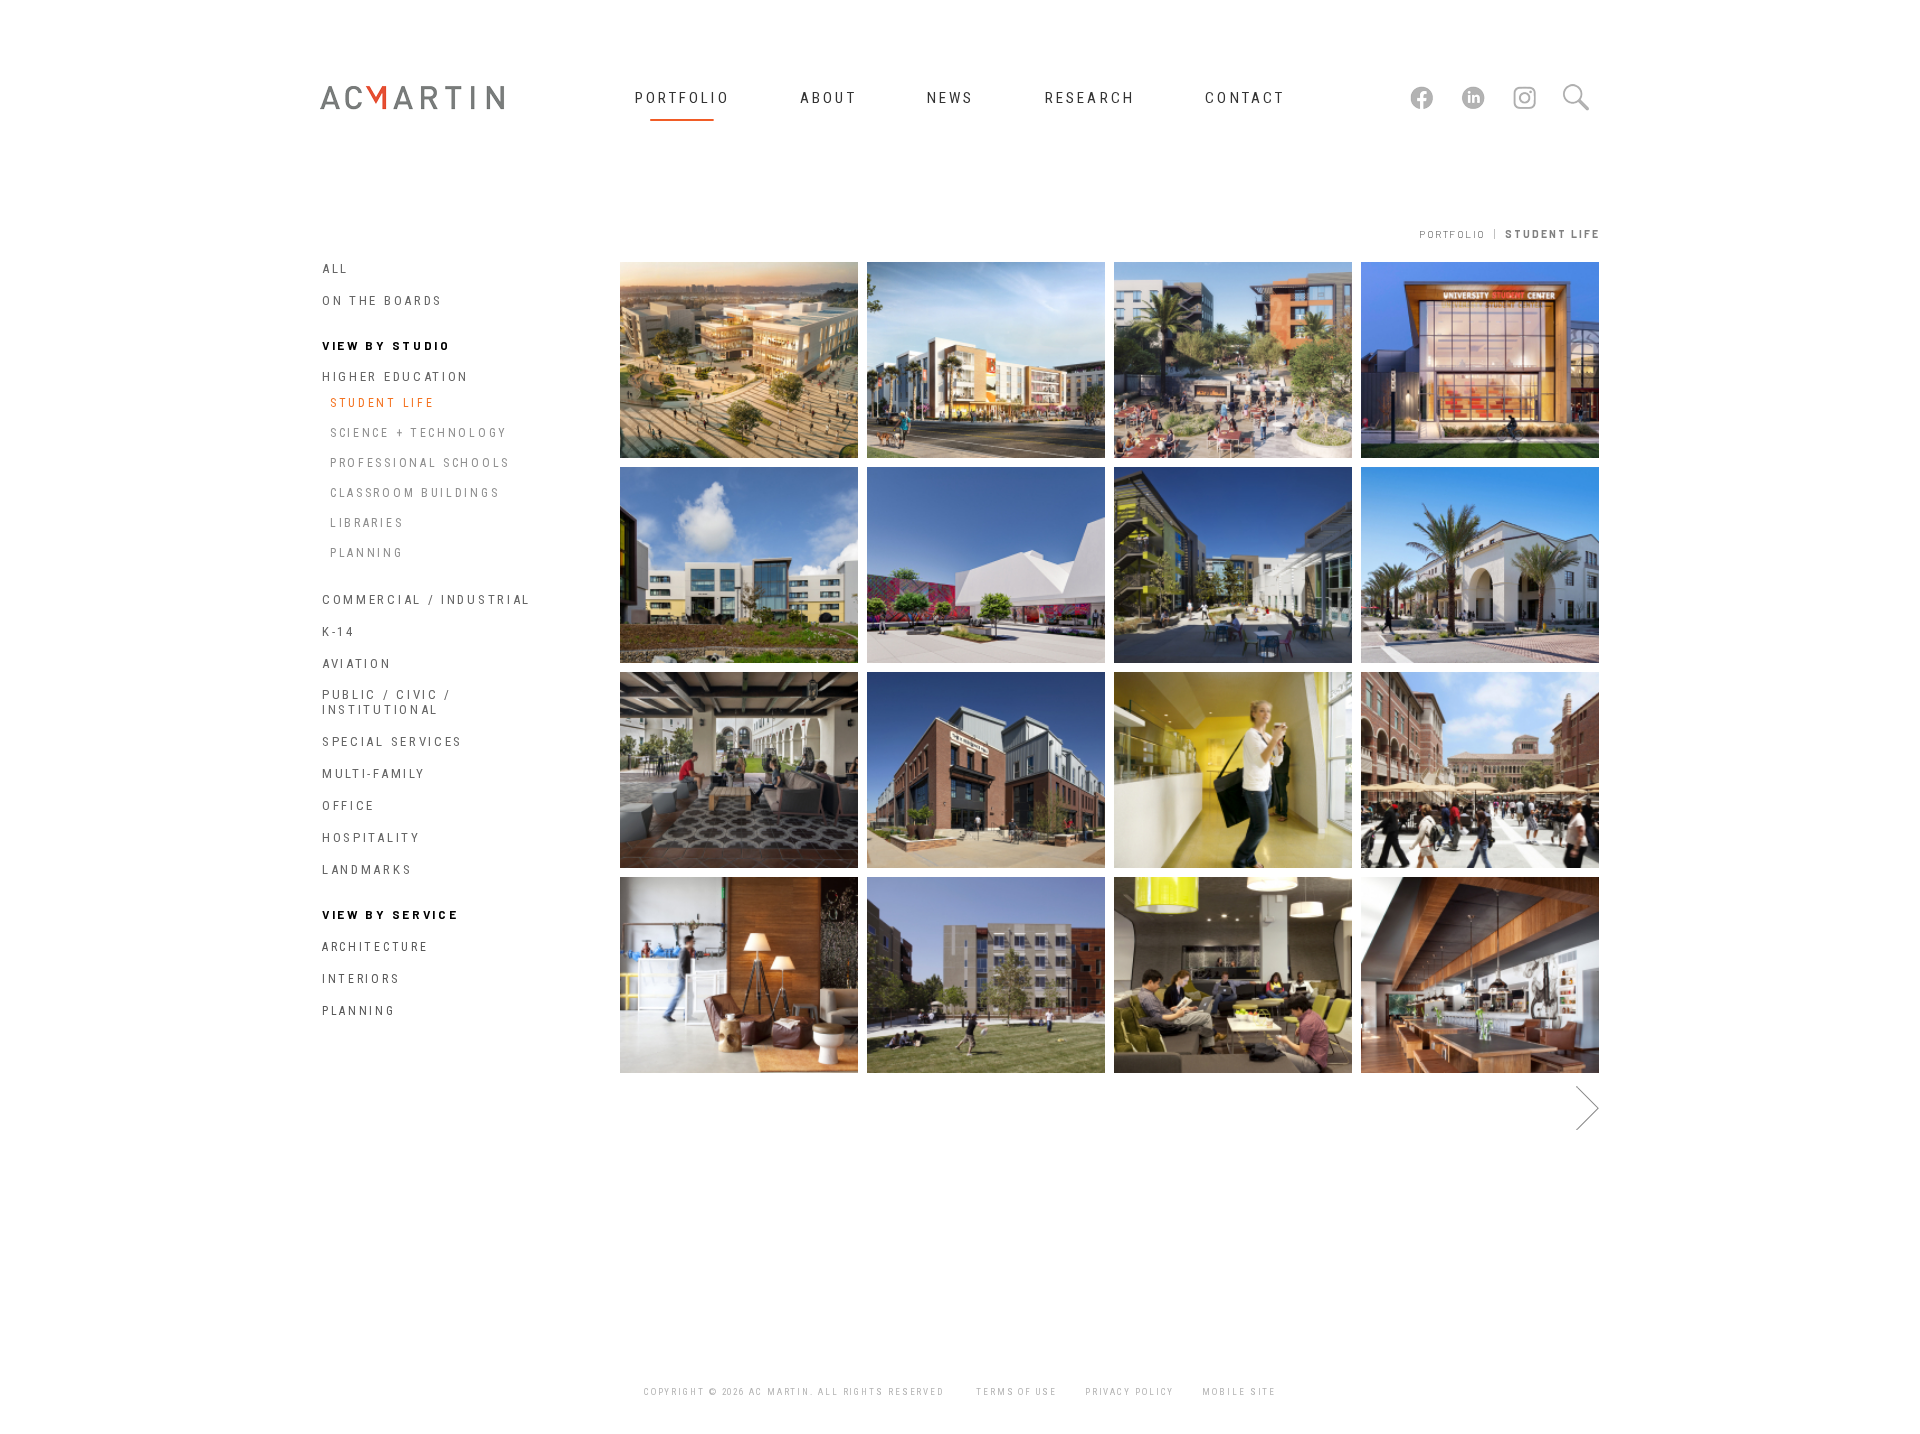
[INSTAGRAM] (1527, 107)
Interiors (360, 979)
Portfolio (1452, 234)
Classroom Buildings (414, 493)
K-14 (338, 631)
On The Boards (382, 300)
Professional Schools (420, 463)
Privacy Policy (1130, 1392)
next (1588, 1108)
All (335, 268)
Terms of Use (1016, 1392)
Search (1575, 98)
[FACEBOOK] (1424, 107)
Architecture (375, 947)
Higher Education (395, 376)
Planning (367, 553)
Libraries (366, 523)
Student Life (382, 403)
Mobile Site (1239, 1392)
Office (348, 805)
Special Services (392, 741)
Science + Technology (419, 433)
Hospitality (371, 837)
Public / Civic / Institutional (387, 702)
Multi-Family (373, 773)
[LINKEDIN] (1475, 107)
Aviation (357, 663)
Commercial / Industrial (426, 599)
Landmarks (367, 869)
